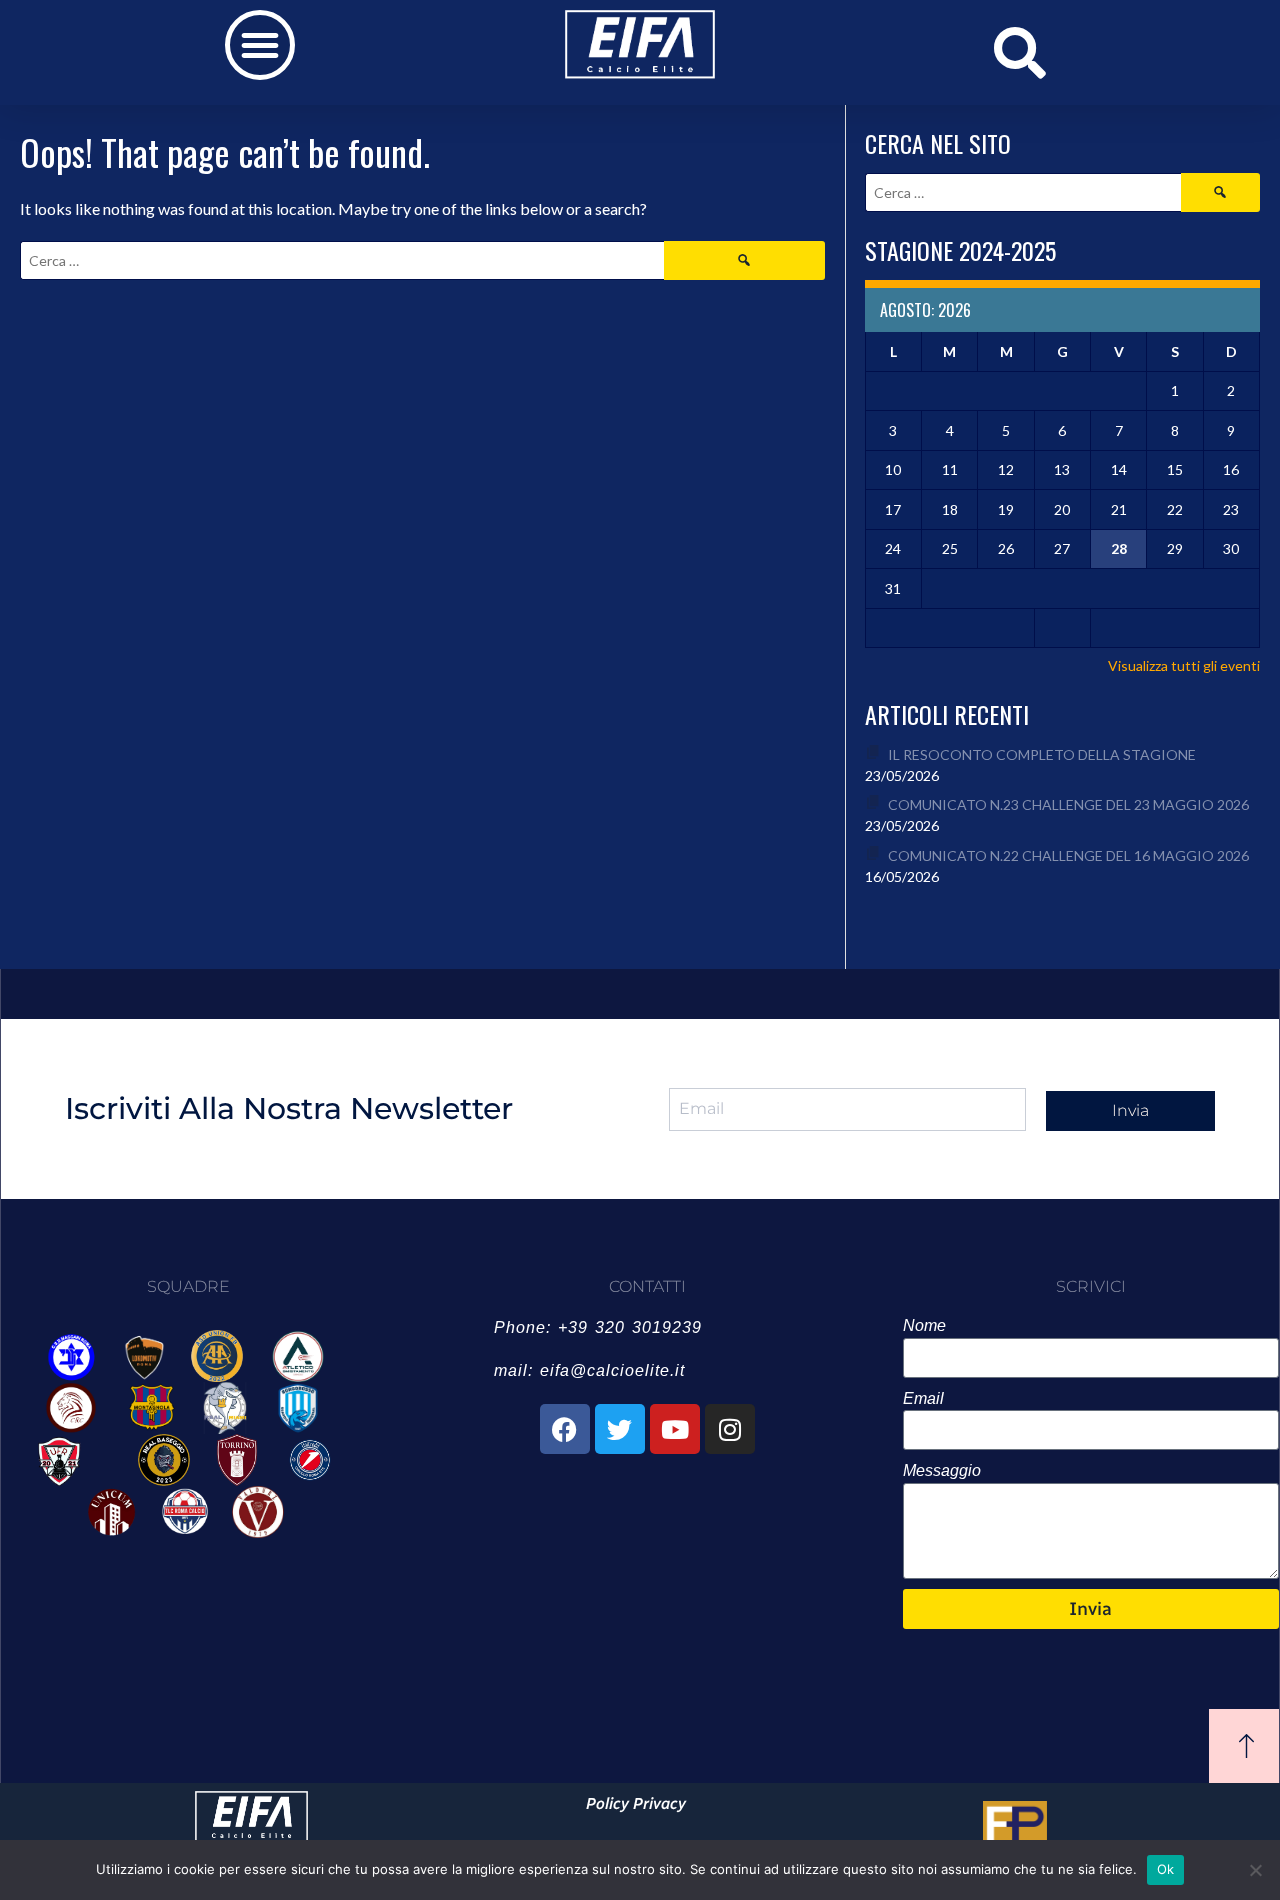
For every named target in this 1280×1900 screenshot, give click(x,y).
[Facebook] (565, 1429)
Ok (1166, 1869)
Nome (924, 1325)
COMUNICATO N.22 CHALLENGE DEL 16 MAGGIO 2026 (1068, 855)
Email (923, 1398)
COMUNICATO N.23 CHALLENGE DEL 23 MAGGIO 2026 (1068, 804)
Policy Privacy (636, 1803)
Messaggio (942, 1470)
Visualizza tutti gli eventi (1184, 665)
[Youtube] (675, 1429)
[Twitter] (620, 1429)
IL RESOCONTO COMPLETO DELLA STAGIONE (1042, 754)
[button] (260, 45)
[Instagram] (730, 1429)
